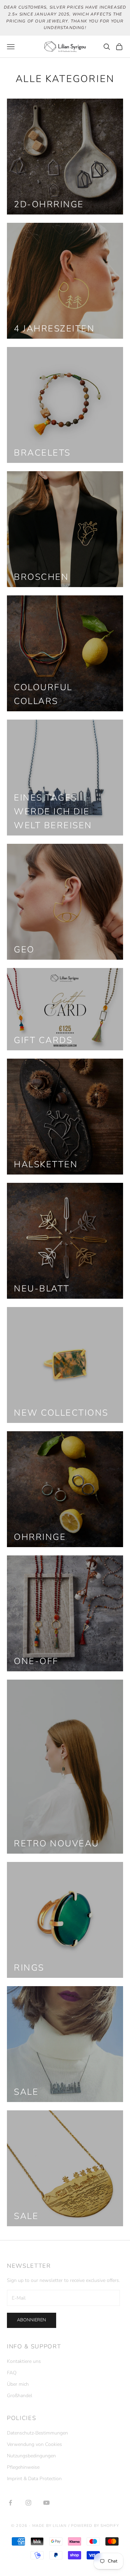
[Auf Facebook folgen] (10, 2503)
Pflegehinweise (23, 2467)
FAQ (12, 2373)
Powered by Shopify (95, 2526)
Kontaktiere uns (24, 2361)
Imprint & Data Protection (34, 2479)
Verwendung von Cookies (34, 2444)
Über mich (18, 2384)
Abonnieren (32, 2320)
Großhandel (20, 2396)
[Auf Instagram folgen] (28, 2503)
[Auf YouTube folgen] (46, 2503)
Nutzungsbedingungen (31, 2456)
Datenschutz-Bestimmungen (37, 2433)
